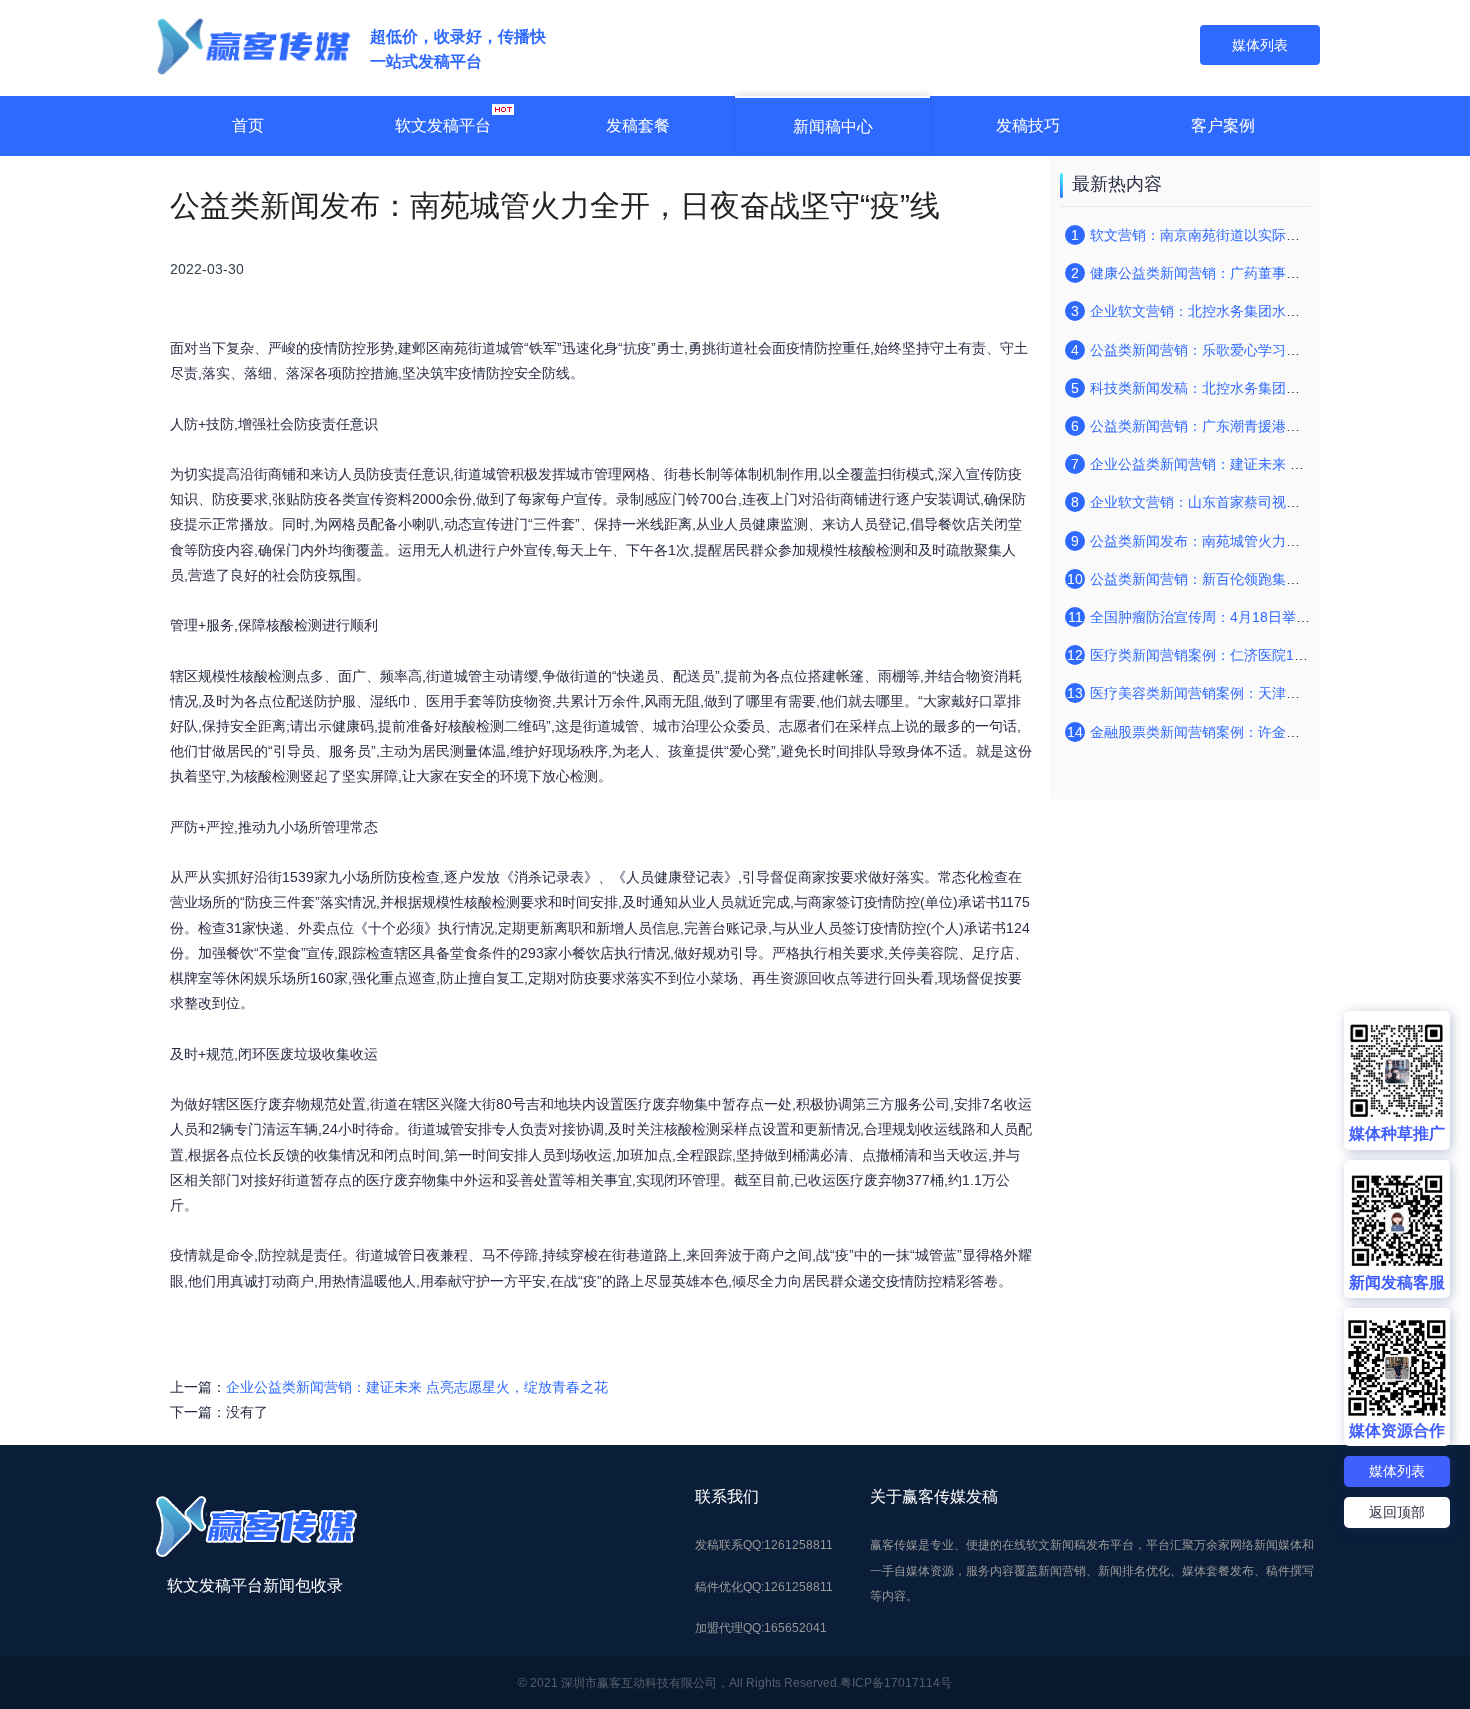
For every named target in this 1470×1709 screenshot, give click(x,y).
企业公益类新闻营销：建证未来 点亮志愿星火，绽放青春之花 (417, 1387)
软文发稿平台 (443, 125)
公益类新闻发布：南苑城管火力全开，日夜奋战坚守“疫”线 (1270, 541)
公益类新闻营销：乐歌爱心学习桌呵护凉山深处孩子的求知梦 (1279, 350)
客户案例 (1223, 125)
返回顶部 (1397, 1512)
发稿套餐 (638, 125)
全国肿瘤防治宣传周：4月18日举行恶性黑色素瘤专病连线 (1270, 617)
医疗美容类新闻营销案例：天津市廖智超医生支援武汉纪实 (1272, 693)
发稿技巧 (1028, 125)
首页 (248, 125)
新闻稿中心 (833, 126)
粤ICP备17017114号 (896, 1683)
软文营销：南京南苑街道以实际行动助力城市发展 (1244, 235)
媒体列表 (1397, 1471)
